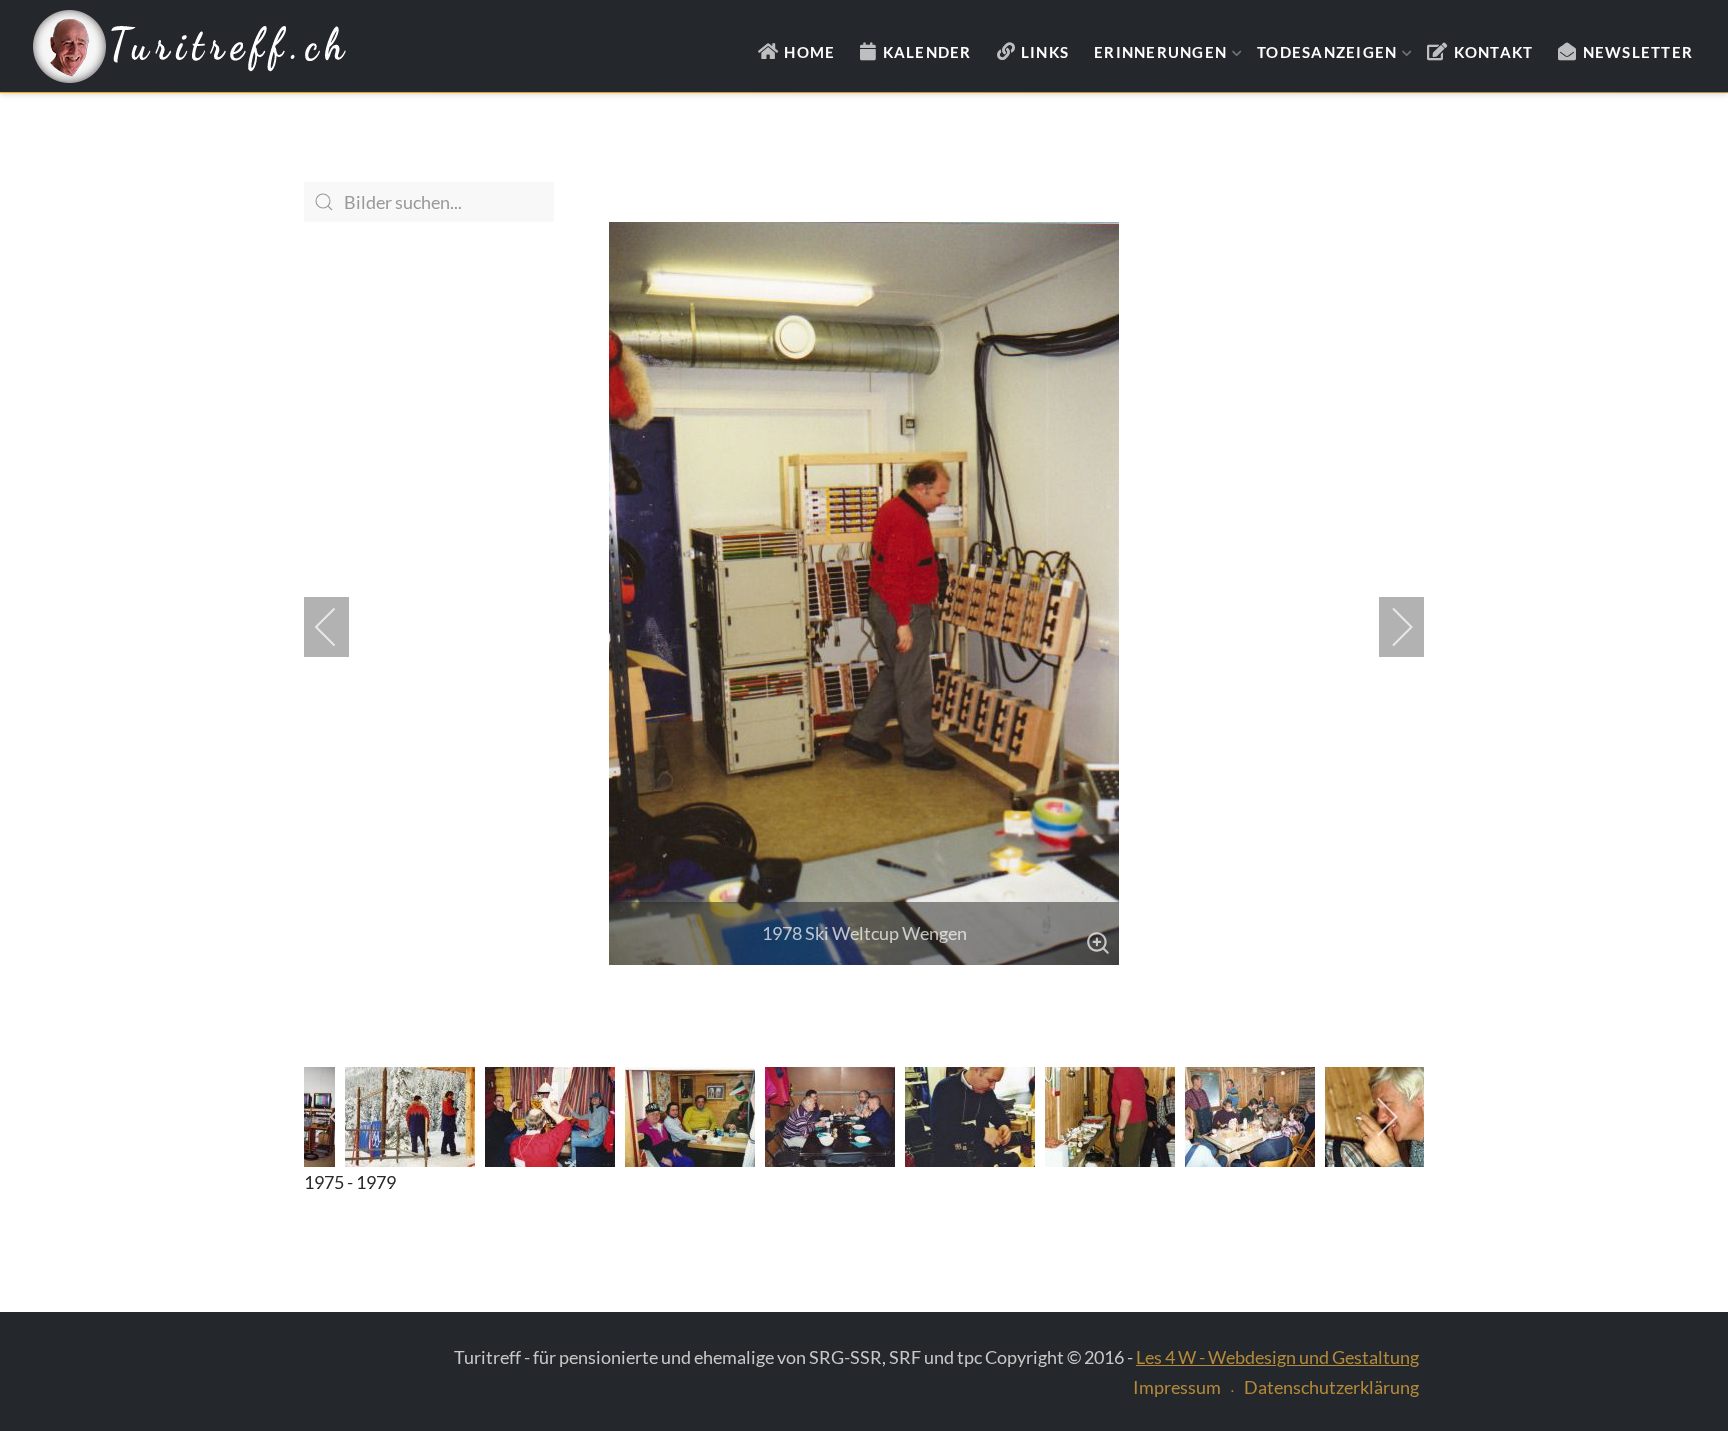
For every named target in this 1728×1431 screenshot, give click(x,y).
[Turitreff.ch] (189, 47)
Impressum (1177, 1387)
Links (1045, 52)
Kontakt (1494, 52)
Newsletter (1638, 52)
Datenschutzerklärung (1331, 1387)
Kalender (927, 52)
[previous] (339, 627)
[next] (1389, 627)
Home (809, 52)
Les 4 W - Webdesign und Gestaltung (1277, 1357)
